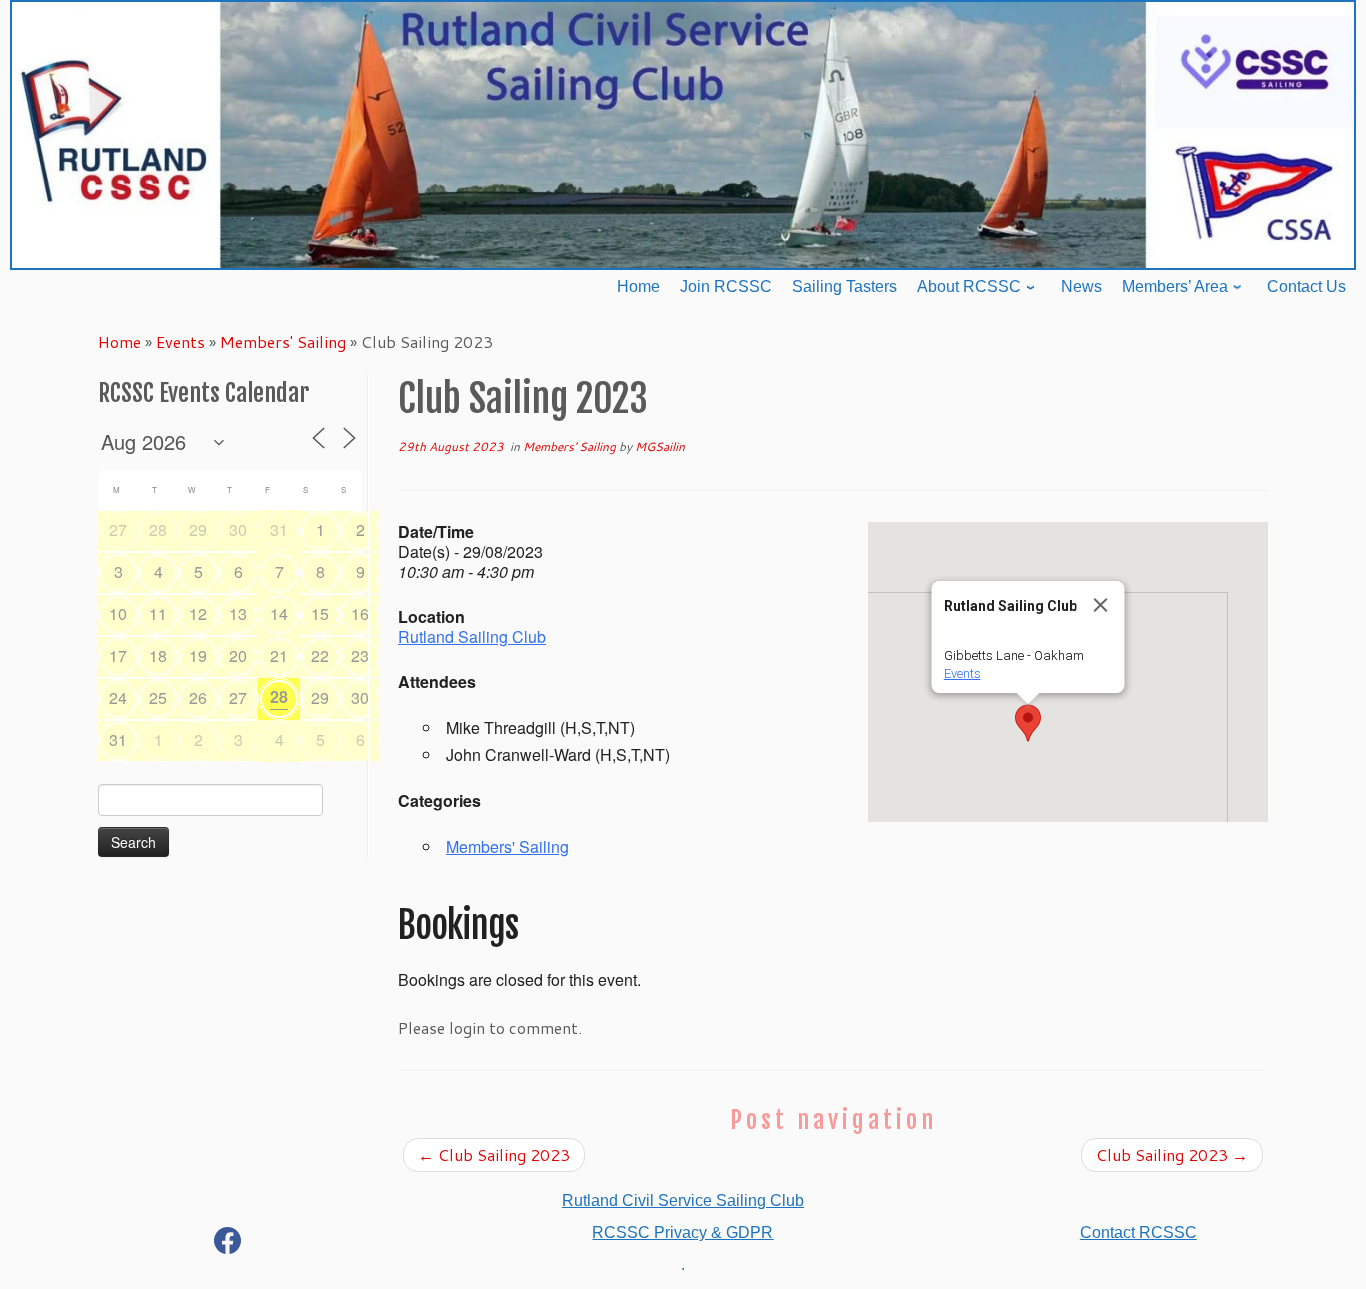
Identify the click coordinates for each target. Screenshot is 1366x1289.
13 (238, 613)
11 (158, 613)
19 (198, 655)
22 (320, 655)
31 (279, 529)
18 (158, 655)
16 (360, 613)
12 (198, 613)
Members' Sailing (283, 341)
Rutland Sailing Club (472, 636)
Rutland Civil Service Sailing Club (683, 1200)
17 (118, 655)
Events (180, 341)
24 (118, 697)
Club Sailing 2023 (494, 1154)
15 (320, 613)
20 (238, 655)
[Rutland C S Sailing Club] (228, 1244)
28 (158, 529)
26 (198, 697)
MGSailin (660, 446)
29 (198, 529)
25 (158, 697)
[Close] (1101, 605)
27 (118, 529)
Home (119, 341)
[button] (1028, 723)
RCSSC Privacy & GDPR (682, 1232)
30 (238, 529)
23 (360, 655)
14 (279, 613)
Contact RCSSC (1138, 1232)
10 (118, 613)
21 (279, 655)
